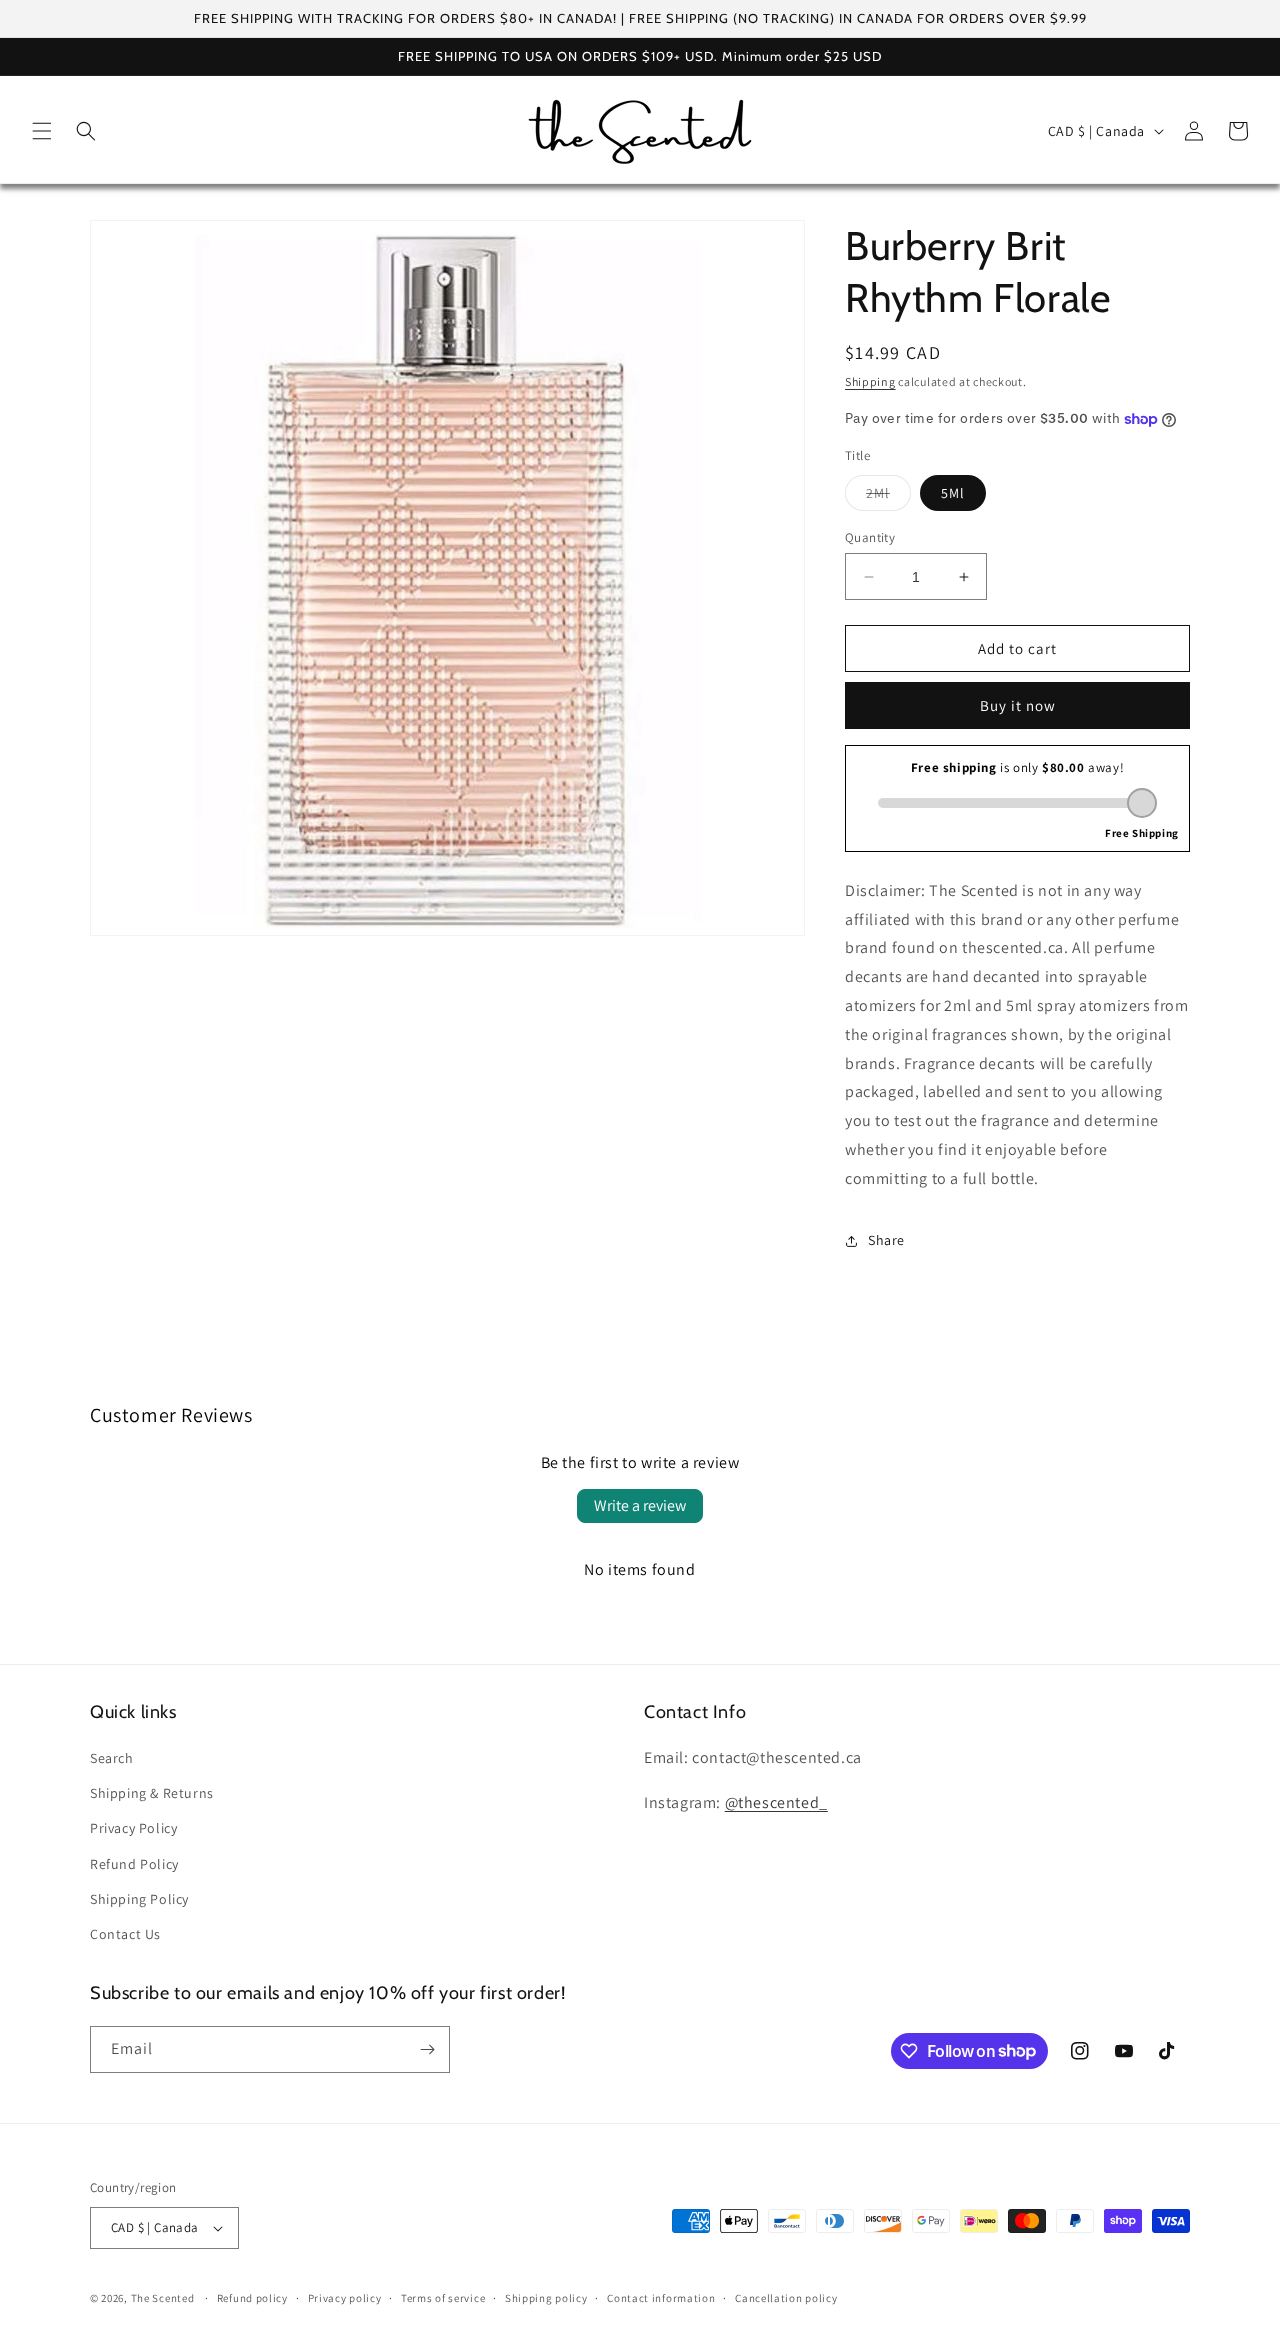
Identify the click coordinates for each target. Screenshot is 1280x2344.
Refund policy (252, 2298)
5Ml (953, 493)
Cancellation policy (786, 2298)
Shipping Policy (139, 1899)
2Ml (888, 497)
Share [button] (886, 1240)
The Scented (163, 2298)
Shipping (870, 381)
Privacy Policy (133, 1828)
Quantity (870, 537)
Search (112, 1758)
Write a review (640, 1505)
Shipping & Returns (152, 1793)
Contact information (661, 2298)
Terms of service (443, 2298)
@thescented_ (776, 1802)
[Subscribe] (427, 2049)
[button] (42, 131)
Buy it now (1018, 705)
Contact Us (125, 1934)
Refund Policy (134, 1864)
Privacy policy (345, 2298)
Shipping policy (546, 2298)
